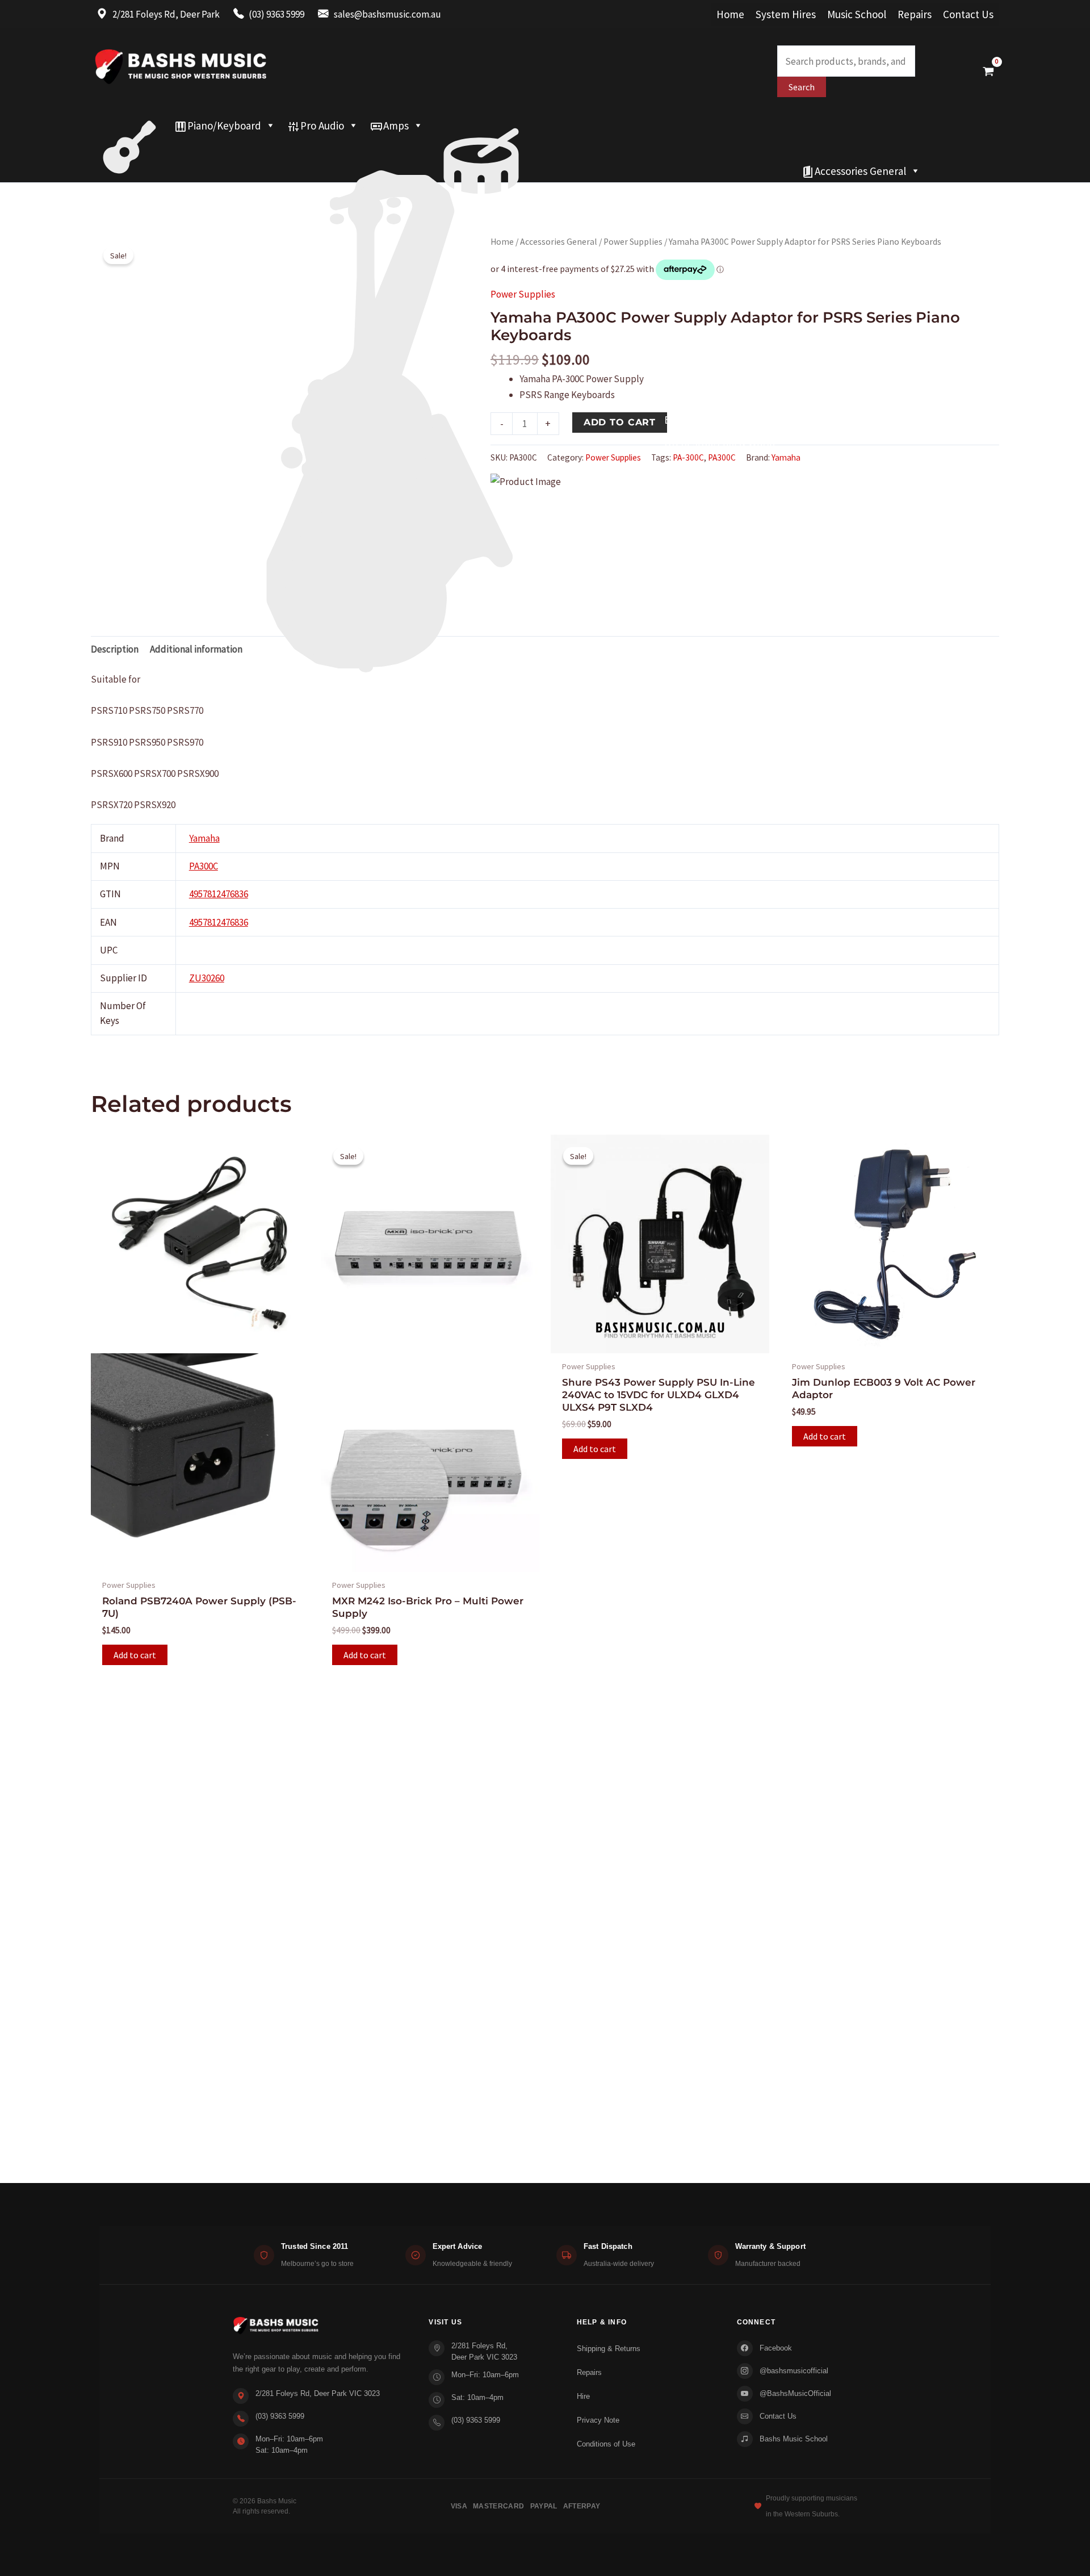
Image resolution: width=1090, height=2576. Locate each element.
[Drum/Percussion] (481, 126)
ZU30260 (207, 978)
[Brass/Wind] (413, 148)
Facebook (776, 2348)
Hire (583, 2396)
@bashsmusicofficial (794, 2371)
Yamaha (786, 457)
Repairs (915, 14)
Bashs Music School (794, 2439)
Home (730, 14)
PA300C (722, 457)
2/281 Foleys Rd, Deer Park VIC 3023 (318, 2393)
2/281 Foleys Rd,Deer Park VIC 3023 (484, 2351)
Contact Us (968, 14)
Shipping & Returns (609, 2349)
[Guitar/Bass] (129, 126)
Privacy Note (598, 2420)
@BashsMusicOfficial (795, 2393)
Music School (857, 14)
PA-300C (688, 457)
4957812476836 (219, 894)
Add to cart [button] (135, 1655)
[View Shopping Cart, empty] (988, 71)
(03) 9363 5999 (280, 2416)
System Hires (786, 14)
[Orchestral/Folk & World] (443, 171)
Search (802, 87)
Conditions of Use (606, 2444)
